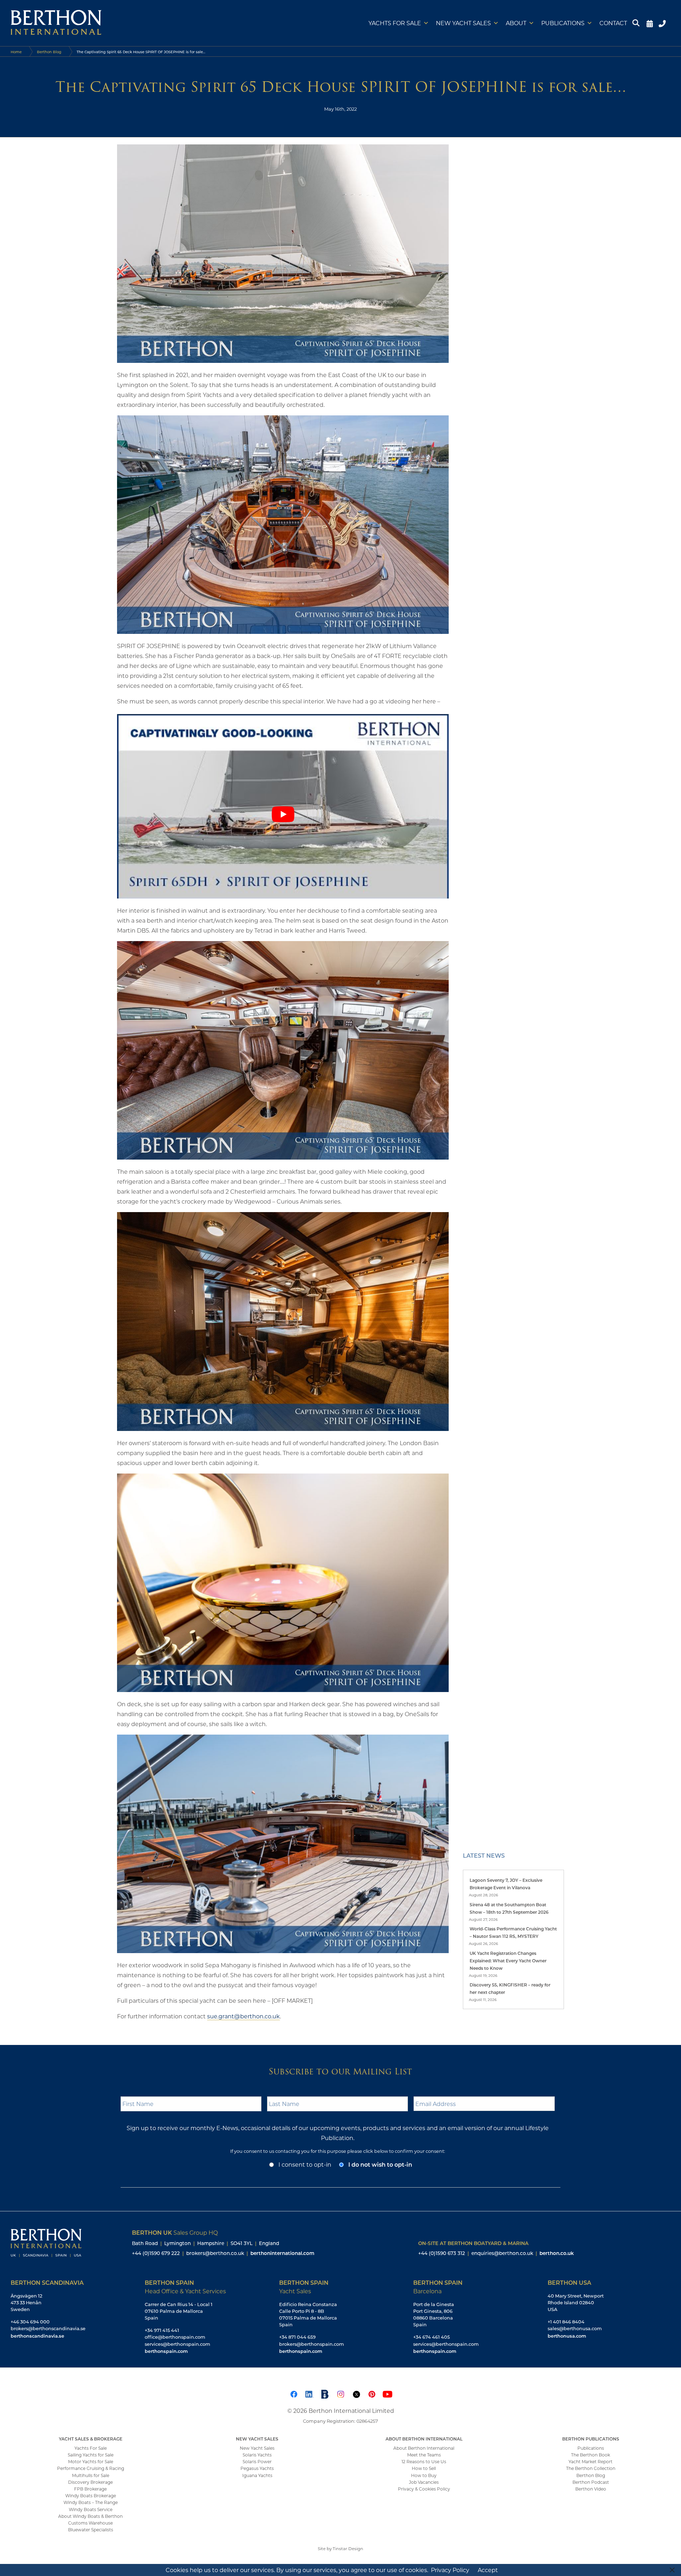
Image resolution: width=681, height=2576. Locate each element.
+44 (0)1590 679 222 (156, 2253)
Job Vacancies (424, 2482)
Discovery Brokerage (90, 2482)
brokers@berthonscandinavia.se (48, 2328)
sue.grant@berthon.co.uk (243, 2016)
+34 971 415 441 (162, 2330)
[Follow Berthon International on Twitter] (356, 2393)
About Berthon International (424, 2448)
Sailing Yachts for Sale (91, 2455)
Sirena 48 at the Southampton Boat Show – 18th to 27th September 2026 (509, 1908)
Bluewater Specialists (91, 2530)
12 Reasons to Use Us (424, 2461)
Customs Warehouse (90, 2523)
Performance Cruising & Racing (91, 2468)
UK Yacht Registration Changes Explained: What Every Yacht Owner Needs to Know (508, 1961)
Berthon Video (591, 2489)
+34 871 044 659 (297, 2337)
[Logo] (56, 23)
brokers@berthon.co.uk (215, 2253)
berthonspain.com (166, 2351)
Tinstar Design (348, 2549)
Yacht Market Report (591, 2461)
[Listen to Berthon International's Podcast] (325, 2393)
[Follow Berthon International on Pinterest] (372, 2393)
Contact (613, 23)
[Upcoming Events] (650, 23)
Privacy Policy (450, 2570)
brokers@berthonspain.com (312, 2344)
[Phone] (663, 23)
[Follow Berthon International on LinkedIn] (309, 2393)
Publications (563, 23)
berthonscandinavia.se (37, 2336)
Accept (488, 2570)
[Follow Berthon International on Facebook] (294, 2393)
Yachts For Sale (91, 2448)
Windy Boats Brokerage (91, 2495)
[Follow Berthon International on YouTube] (387, 2393)
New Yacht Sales (463, 23)
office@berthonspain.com (175, 2337)
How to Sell (424, 2468)
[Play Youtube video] (283, 814)
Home (16, 52)
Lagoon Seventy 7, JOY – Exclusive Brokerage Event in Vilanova (506, 1884)
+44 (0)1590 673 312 (442, 2253)
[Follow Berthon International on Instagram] (340, 2393)
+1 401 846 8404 (566, 2322)
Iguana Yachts (257, 2475)
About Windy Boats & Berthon (90, 2516)
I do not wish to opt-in (380, 2164)
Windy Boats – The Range (91, 2502)
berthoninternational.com (282, 2253)
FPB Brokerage (90, 2489)
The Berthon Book (591, 2455)
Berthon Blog (49, 52)
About (516, 23)
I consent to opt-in (305, 2164)
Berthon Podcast (591, 2482)
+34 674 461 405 (431, 2337)
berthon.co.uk (557, 2253)
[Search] (637, 23)
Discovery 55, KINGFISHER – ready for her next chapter (510, 1988)
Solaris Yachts (257, 2455)
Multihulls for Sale (91, 2475)
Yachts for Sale (395, 23)
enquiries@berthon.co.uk (502, 2253)
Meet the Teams (424, 2455)
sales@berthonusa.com (575, 2328)
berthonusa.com (567, 2336)
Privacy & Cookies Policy (424, 2489)
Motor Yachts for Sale (91, 2461)
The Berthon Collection (591, 2468)
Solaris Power (257, 2461)
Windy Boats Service (91, 2509)
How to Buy (424, 2475)
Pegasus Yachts (257, 2468)
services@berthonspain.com (178, 2344)
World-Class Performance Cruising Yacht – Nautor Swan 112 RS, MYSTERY (513, 1932)
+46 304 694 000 (30, 2322)
